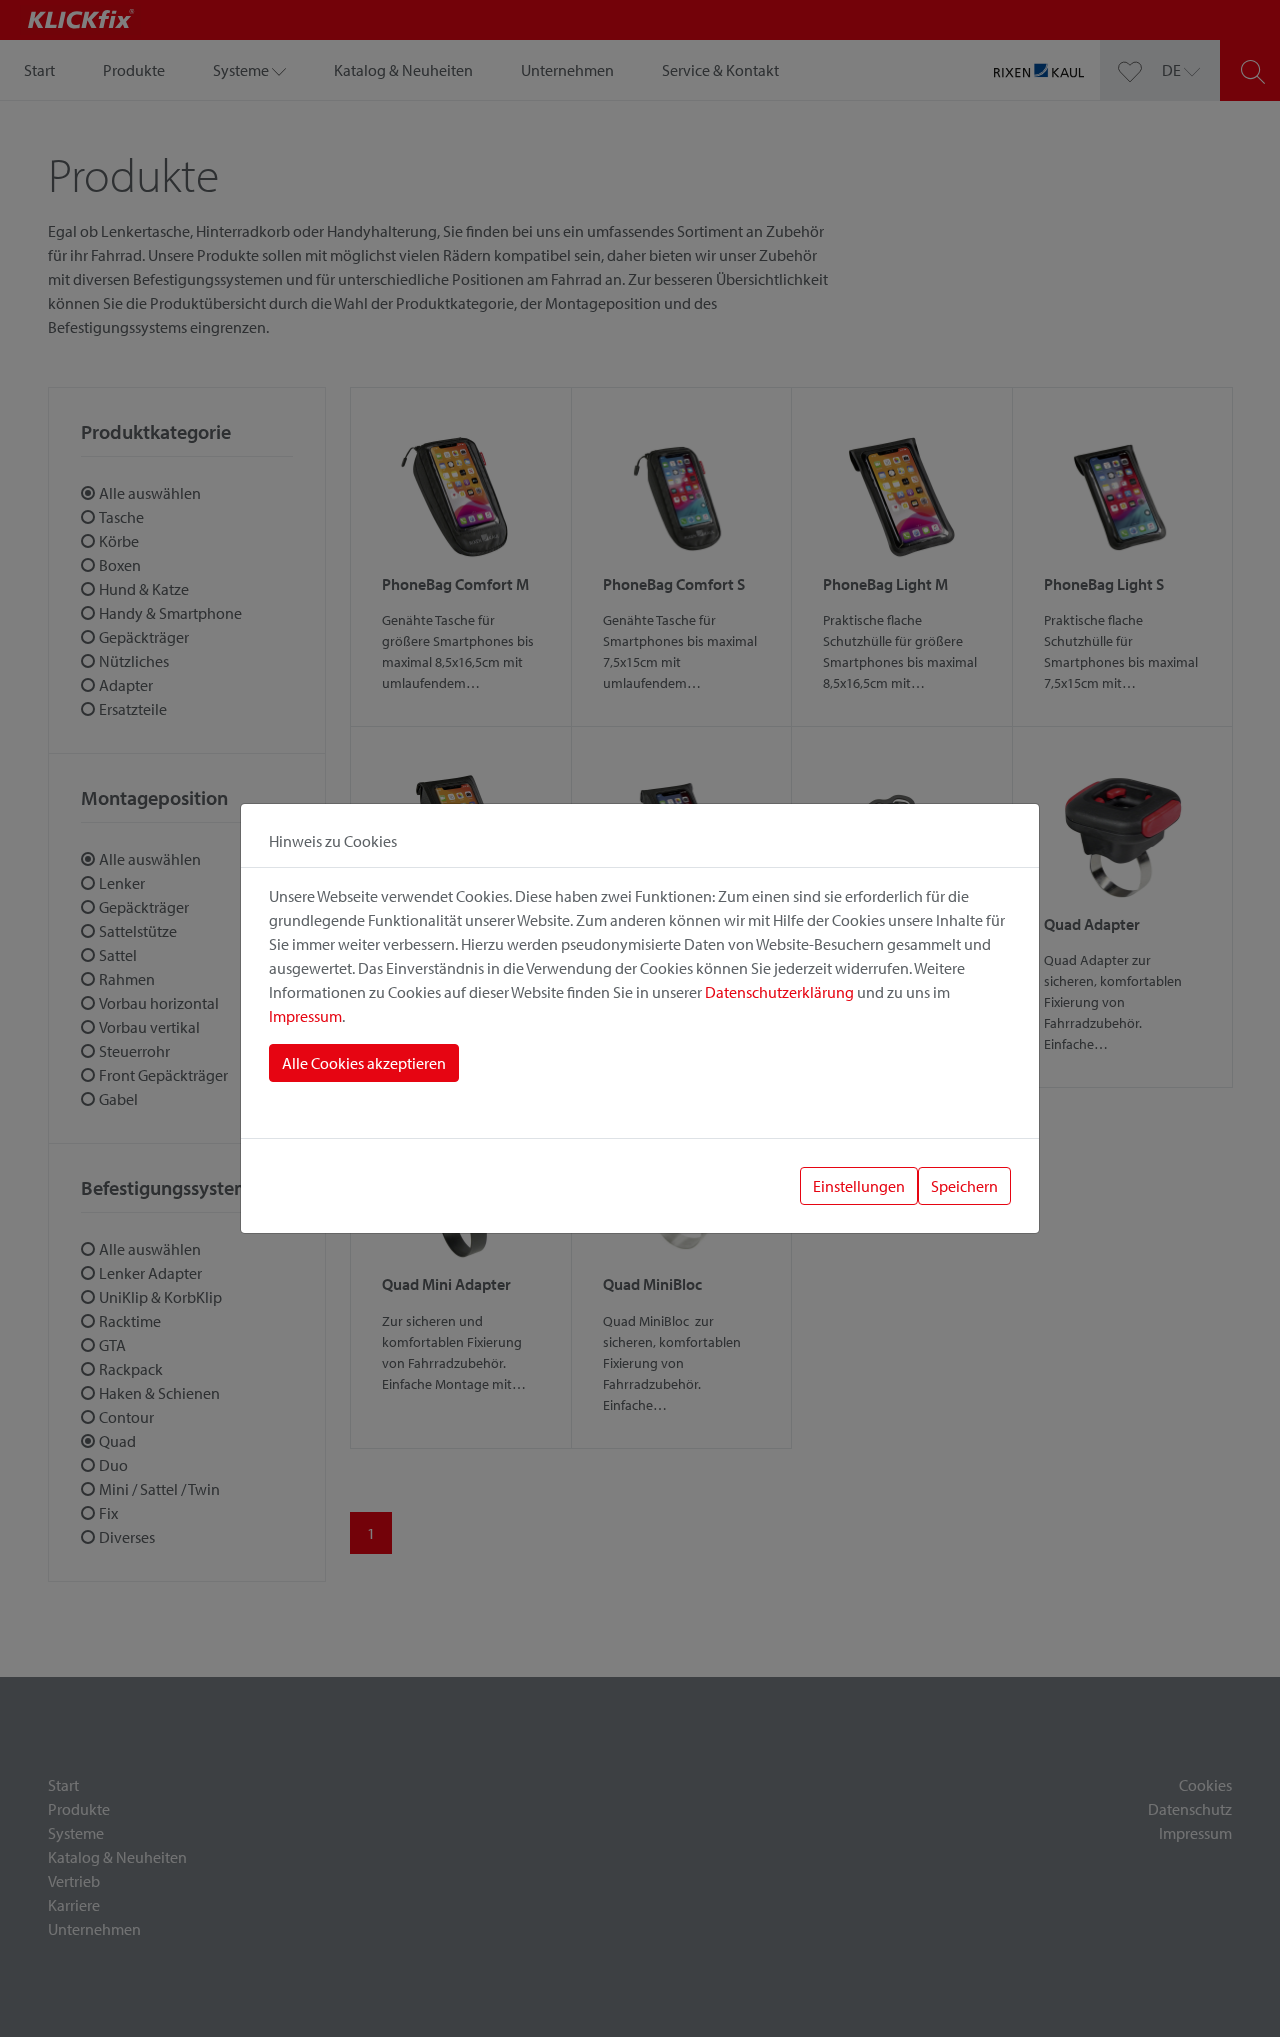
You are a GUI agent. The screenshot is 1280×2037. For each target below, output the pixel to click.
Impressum (305, 1016)
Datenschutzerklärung (779, 992)
